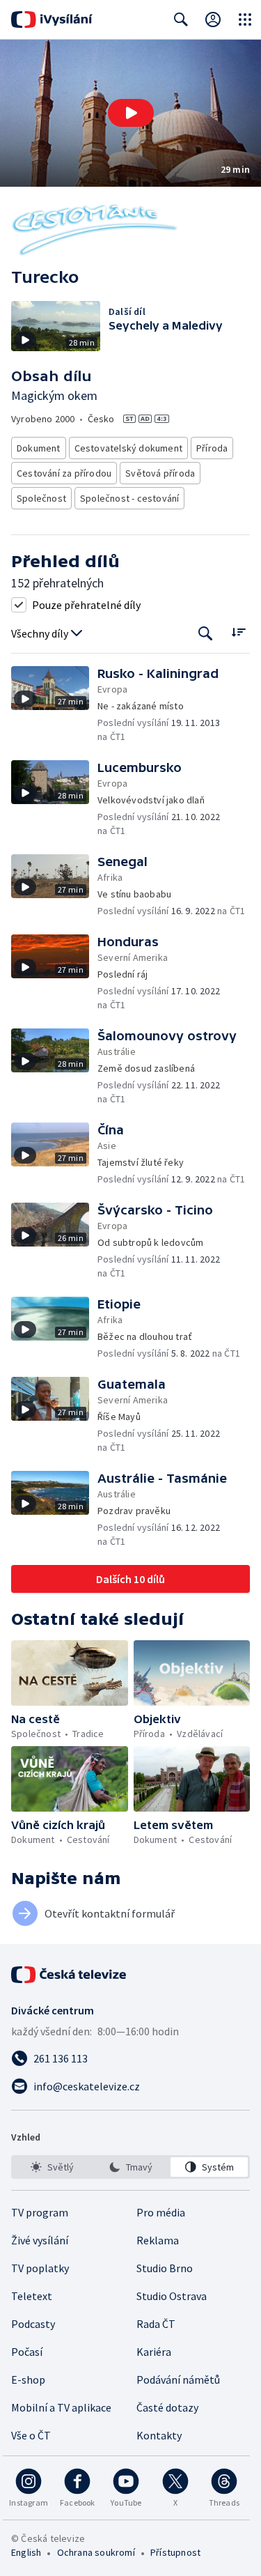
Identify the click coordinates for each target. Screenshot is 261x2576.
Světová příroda (160, 473)
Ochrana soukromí (96, 2552)
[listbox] (130, 2167)
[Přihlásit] (213, 20)
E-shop (28, 2380)
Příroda (212, 448)
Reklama (158, 2240)
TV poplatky (40, 2268)
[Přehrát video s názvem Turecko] (131, 113)
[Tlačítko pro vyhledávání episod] (206, 634)
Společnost (41, 498)
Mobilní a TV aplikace (61, 2407)
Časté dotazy (167, 2407)
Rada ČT (156, 2324)
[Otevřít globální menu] (245, 20)
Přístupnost (175, 2552)
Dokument (39, 448)
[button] (130, 113)
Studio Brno (165, 2268)
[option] (52, 2167)
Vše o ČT (31, 2435)
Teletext (32, 2296)
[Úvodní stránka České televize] (70, 1975)
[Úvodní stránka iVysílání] (52, 20)
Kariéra (154, 2352)
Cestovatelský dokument (128, 448)
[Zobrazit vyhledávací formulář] (181, 20)
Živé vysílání (40, 2240)
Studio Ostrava (172, 2296)
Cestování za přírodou (64, 473)
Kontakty (159, 2435)
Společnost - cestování (129, 498)
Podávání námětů (178, 2380)
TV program (40, 2212)
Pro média (161, 2212)
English (26, 2552)
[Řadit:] (238, 632)
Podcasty (33, 2324)
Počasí (27, 2352)
